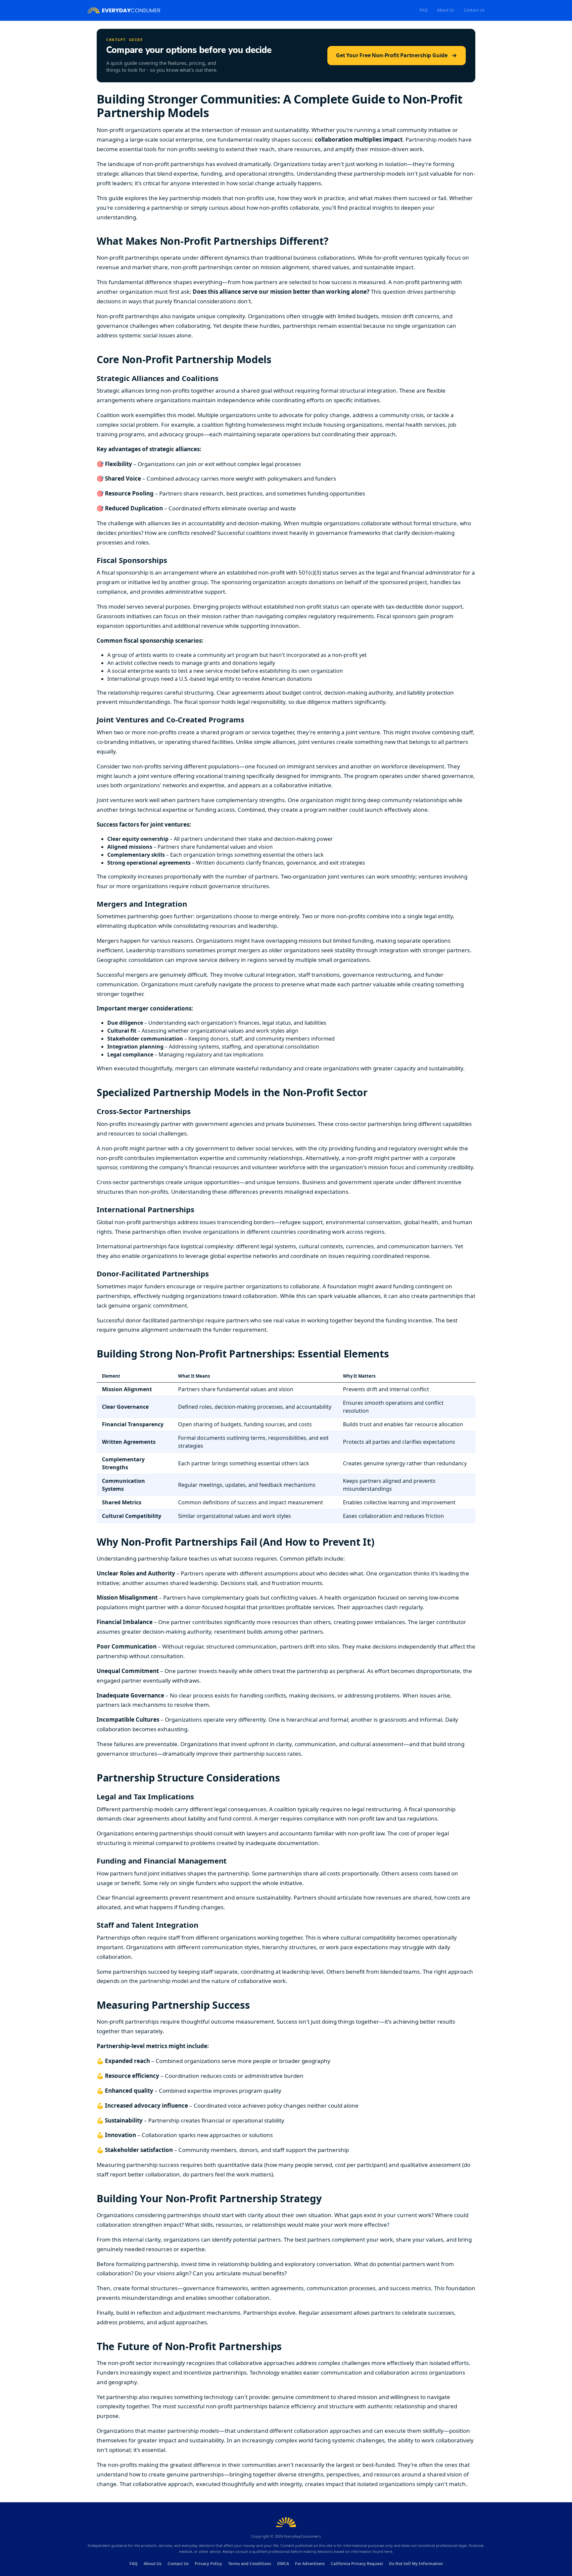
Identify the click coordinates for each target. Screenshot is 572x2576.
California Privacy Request (357, 2564)
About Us (446, 10)
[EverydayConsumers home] (124, 10)
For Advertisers (310, 2564)
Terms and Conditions (250, 2564)
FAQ (424, 10)
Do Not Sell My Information (416, 2564)
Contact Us (474, 10)
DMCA (283, 2564)
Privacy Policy (208, 2564)
